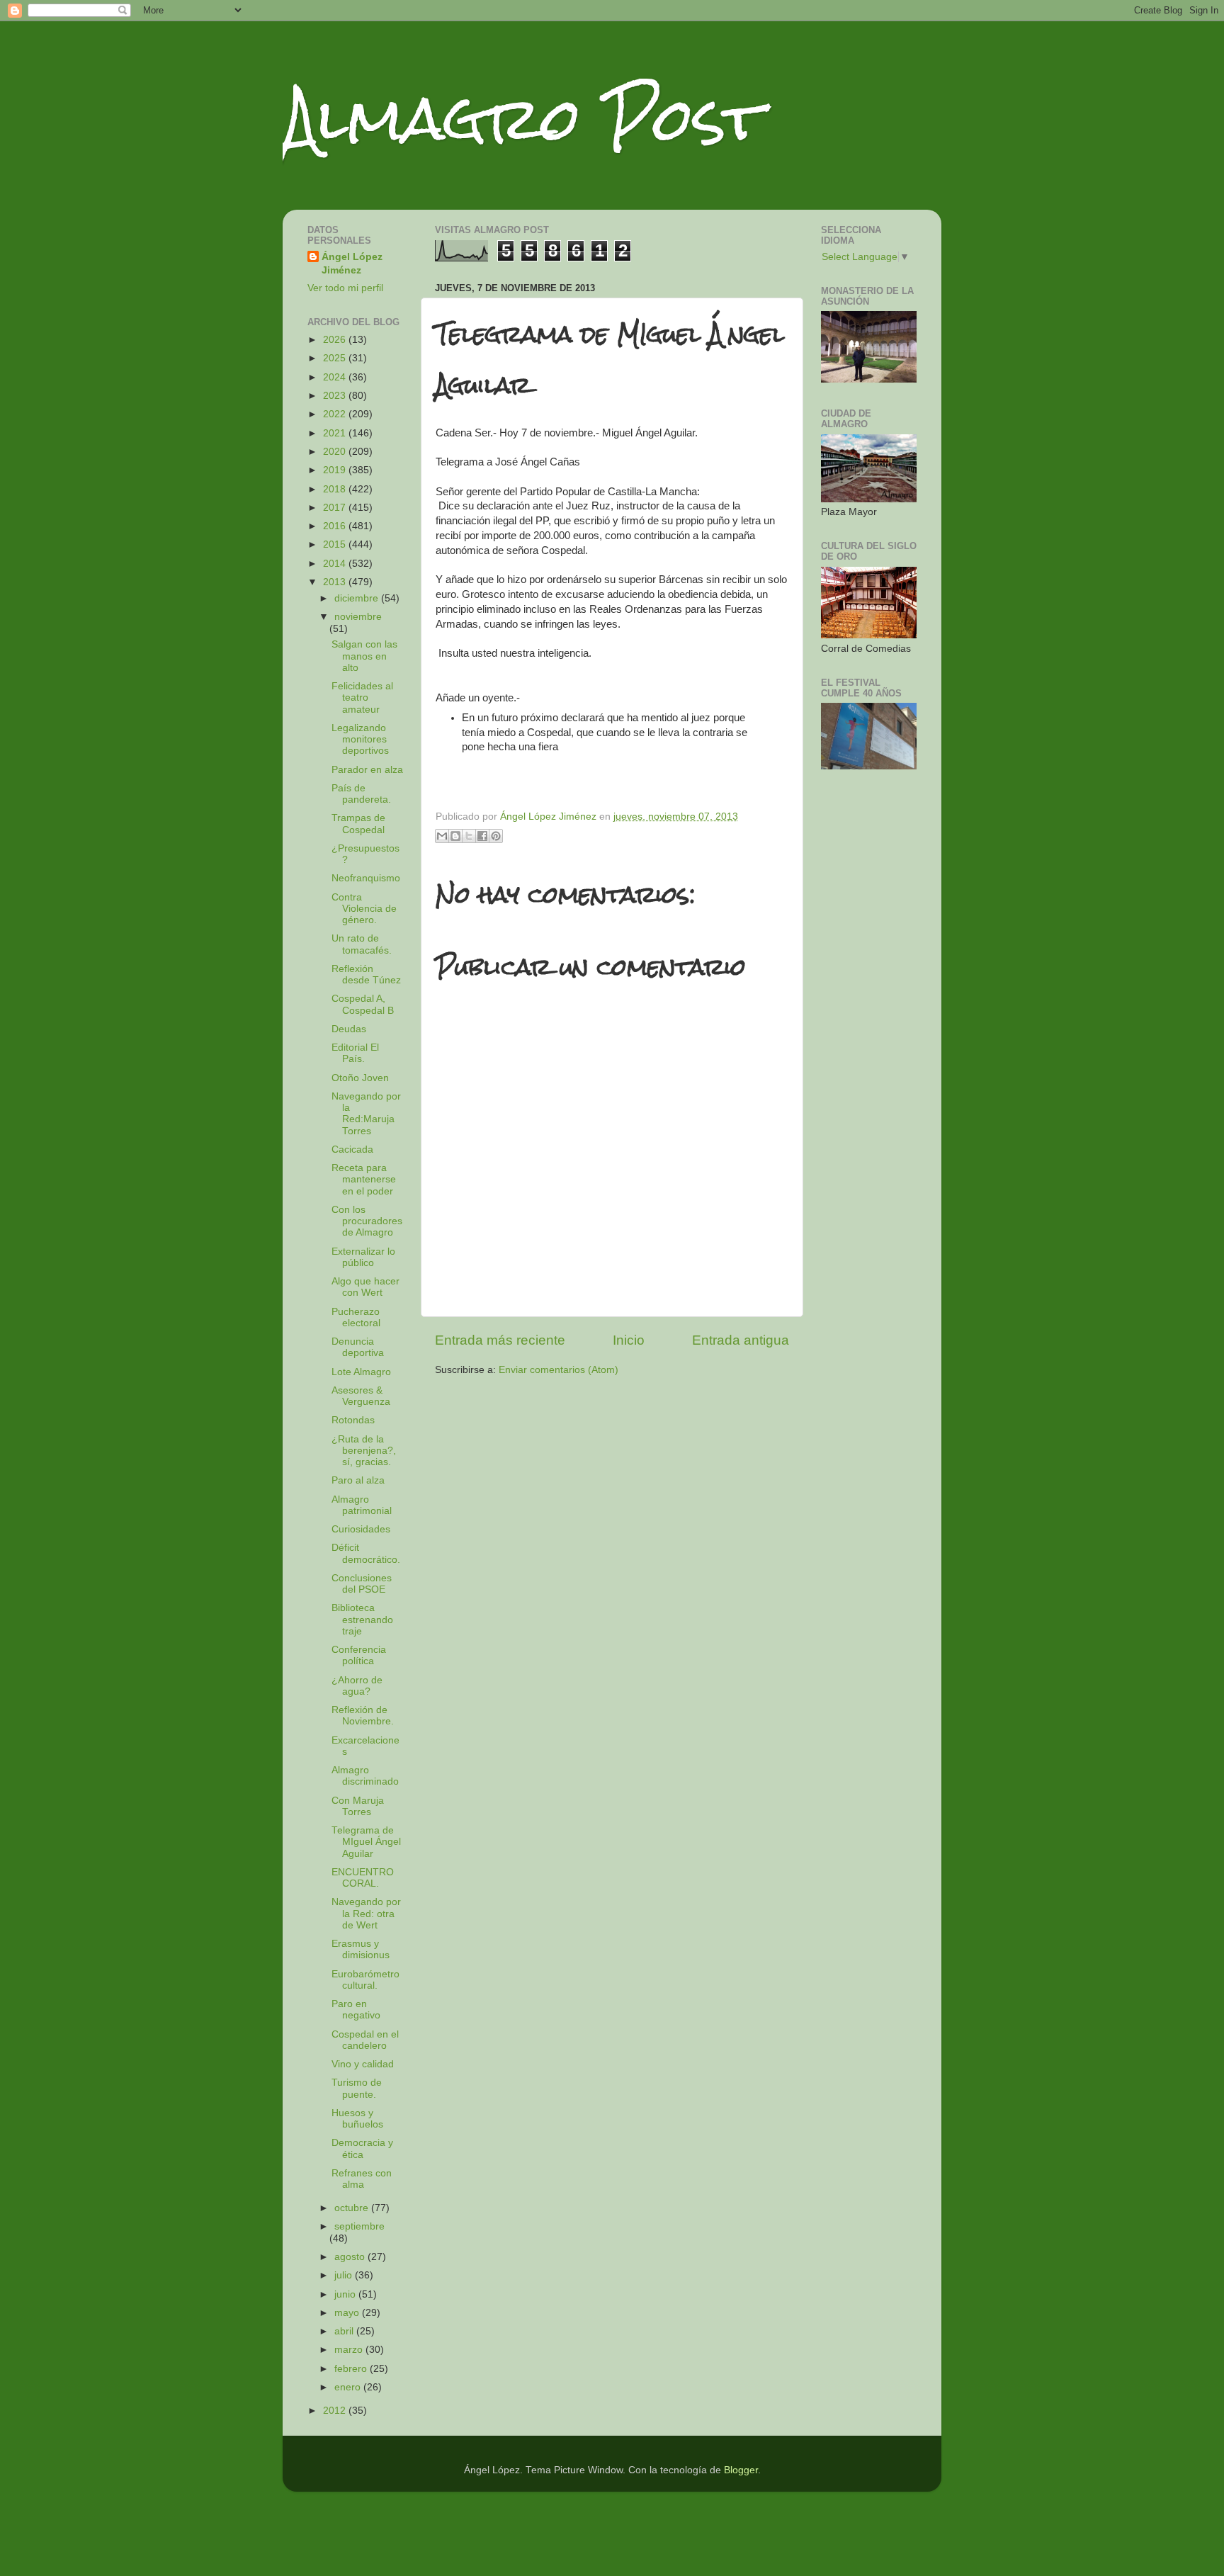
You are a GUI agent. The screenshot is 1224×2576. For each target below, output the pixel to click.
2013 (336, 582)
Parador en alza (367, 770)
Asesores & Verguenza (361, 1396)
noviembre (358, 617)
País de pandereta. (361, 794)
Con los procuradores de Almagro (367, 1221)
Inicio (629, 1340)
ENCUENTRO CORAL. (363, 1878)
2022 (336, 414)
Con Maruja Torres (358, 1806)
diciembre (358, 598)
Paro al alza (358, 1480)
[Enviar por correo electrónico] (442, 836)
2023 (336, 396)
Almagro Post (523, 119)
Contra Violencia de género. (364, 909)
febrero (352, 2369)
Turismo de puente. (357, 2088)
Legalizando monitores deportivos (360, 739)
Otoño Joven (360, 1078)
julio (345, 2275)
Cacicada (352, 1149)
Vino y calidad (363, 2064)
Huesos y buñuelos (357, 2119)
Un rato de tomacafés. (362, 944)
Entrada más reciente (500, 1340)
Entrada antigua (741, 1340)
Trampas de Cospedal (358, 824)
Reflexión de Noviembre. (363, 1716)
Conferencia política (359, 1655)
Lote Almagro (361, 1372)
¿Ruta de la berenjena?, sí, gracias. (364, 1451)
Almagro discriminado (365, 1776)
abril (345, 2331)
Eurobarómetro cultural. (365, 1980)
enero (349, 2387)
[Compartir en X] (469, 836)
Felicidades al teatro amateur (362, 697)
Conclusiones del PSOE (362, 1584)
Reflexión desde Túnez (366, 975)
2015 (336, 544)
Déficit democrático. (366, 1553)
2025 (336, 358)
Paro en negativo (356, 2010)
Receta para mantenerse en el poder (364, 1179)
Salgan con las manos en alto (364, 656)
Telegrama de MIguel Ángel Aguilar (366, 1842)
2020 (336, 452)
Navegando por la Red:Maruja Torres (366, 1114)
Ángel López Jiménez (352, 264)
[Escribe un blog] (455, 836)
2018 (336, 489)
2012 (336, 2411)
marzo (350, 2350)
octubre (353, 2208)
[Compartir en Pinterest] (496, 836)
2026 (336, 340)
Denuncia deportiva (358, 1347)
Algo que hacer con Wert (365, 1287)
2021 (336, 433)
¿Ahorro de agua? (357, 1686)
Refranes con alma (362, 2179)
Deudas (349, 1029)
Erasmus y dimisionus (361, 1949)
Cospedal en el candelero (365, 2040)
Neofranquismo (366, 878)
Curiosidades (361, 1529)
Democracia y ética (362, 2148)
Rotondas (353, 1420)
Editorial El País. (355, 1053)
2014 (336, 564)
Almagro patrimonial (362, 1505)
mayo (348, 2313)
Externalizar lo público (363, 1257)
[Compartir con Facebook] (482, 836)
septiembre (359, 2226)
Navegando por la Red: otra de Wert (366, 1913)
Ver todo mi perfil (345, 288)
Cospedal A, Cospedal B (363, 1004)
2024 (336, 377)
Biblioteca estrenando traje (362, 1619)
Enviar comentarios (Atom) (559, 1370)
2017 (336, 508)
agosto (351, 2257)
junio (346, 2294)
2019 (336, 470)
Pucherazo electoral (356, 1317)
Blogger (741, 2470)
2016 (336, 526)
